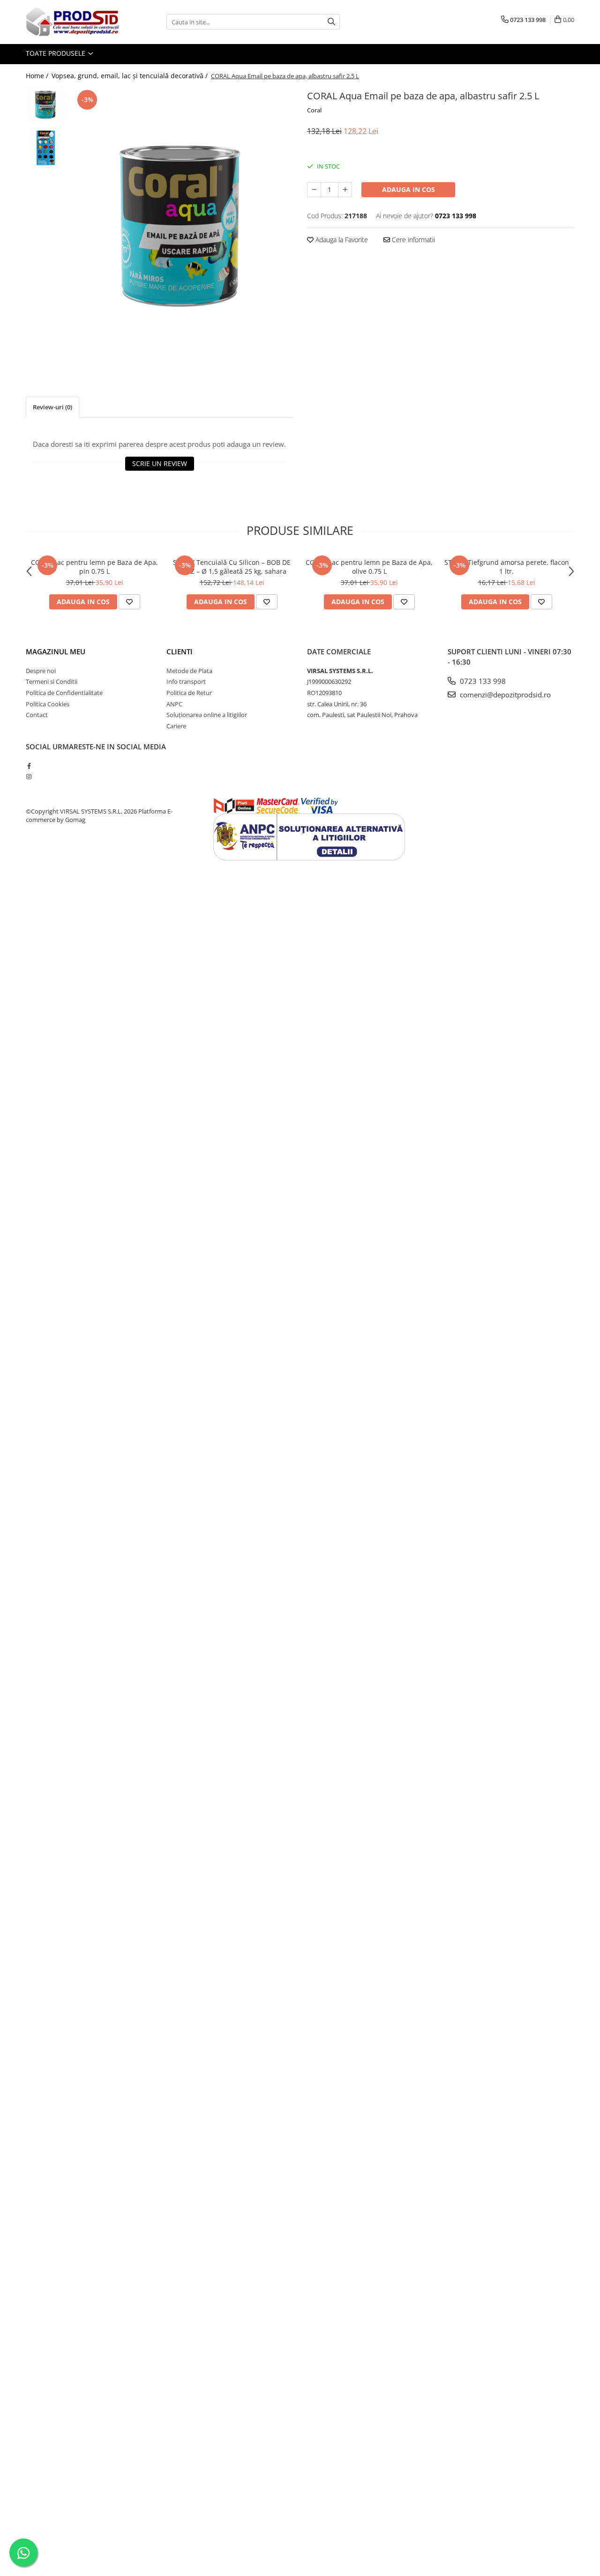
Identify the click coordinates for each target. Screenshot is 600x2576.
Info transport (186, 681)
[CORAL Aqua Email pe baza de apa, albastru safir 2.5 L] (182, 228)
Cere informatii (412, 240)
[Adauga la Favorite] (129, 602)
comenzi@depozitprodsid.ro (504, 695)
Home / (38, 76)
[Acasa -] (73, 22)
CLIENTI (180, 651)
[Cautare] (331, 22)
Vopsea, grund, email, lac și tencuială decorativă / (131, 76)
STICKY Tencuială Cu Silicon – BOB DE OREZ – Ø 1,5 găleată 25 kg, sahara (232, 567)
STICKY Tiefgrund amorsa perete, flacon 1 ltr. (507, 567)
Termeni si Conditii (52, 681)
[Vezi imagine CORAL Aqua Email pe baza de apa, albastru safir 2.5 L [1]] (46, 147)
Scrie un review (160, 463)
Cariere (176, 726)
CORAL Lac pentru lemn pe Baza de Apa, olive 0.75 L (369, 567)
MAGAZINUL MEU (56, 651)
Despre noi (41, 671)
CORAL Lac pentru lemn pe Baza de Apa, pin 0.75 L (94, 567)
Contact (37, 715)
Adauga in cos (409, 189)
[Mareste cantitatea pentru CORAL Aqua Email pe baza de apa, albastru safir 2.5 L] (345, 190)
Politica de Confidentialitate (64, 693)
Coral (314, 110)
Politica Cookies (48, 704)
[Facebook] (29, 766)
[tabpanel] (182, 228)
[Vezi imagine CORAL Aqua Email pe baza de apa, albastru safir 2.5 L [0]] (46, 105)
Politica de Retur (189, 693)
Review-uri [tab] (52, 407)
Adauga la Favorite (341, 240)
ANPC (174, 704)
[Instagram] (29, 777)
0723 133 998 (482, 681)
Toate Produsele (56, 53)
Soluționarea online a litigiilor (207, 715)
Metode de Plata (189, 671)
